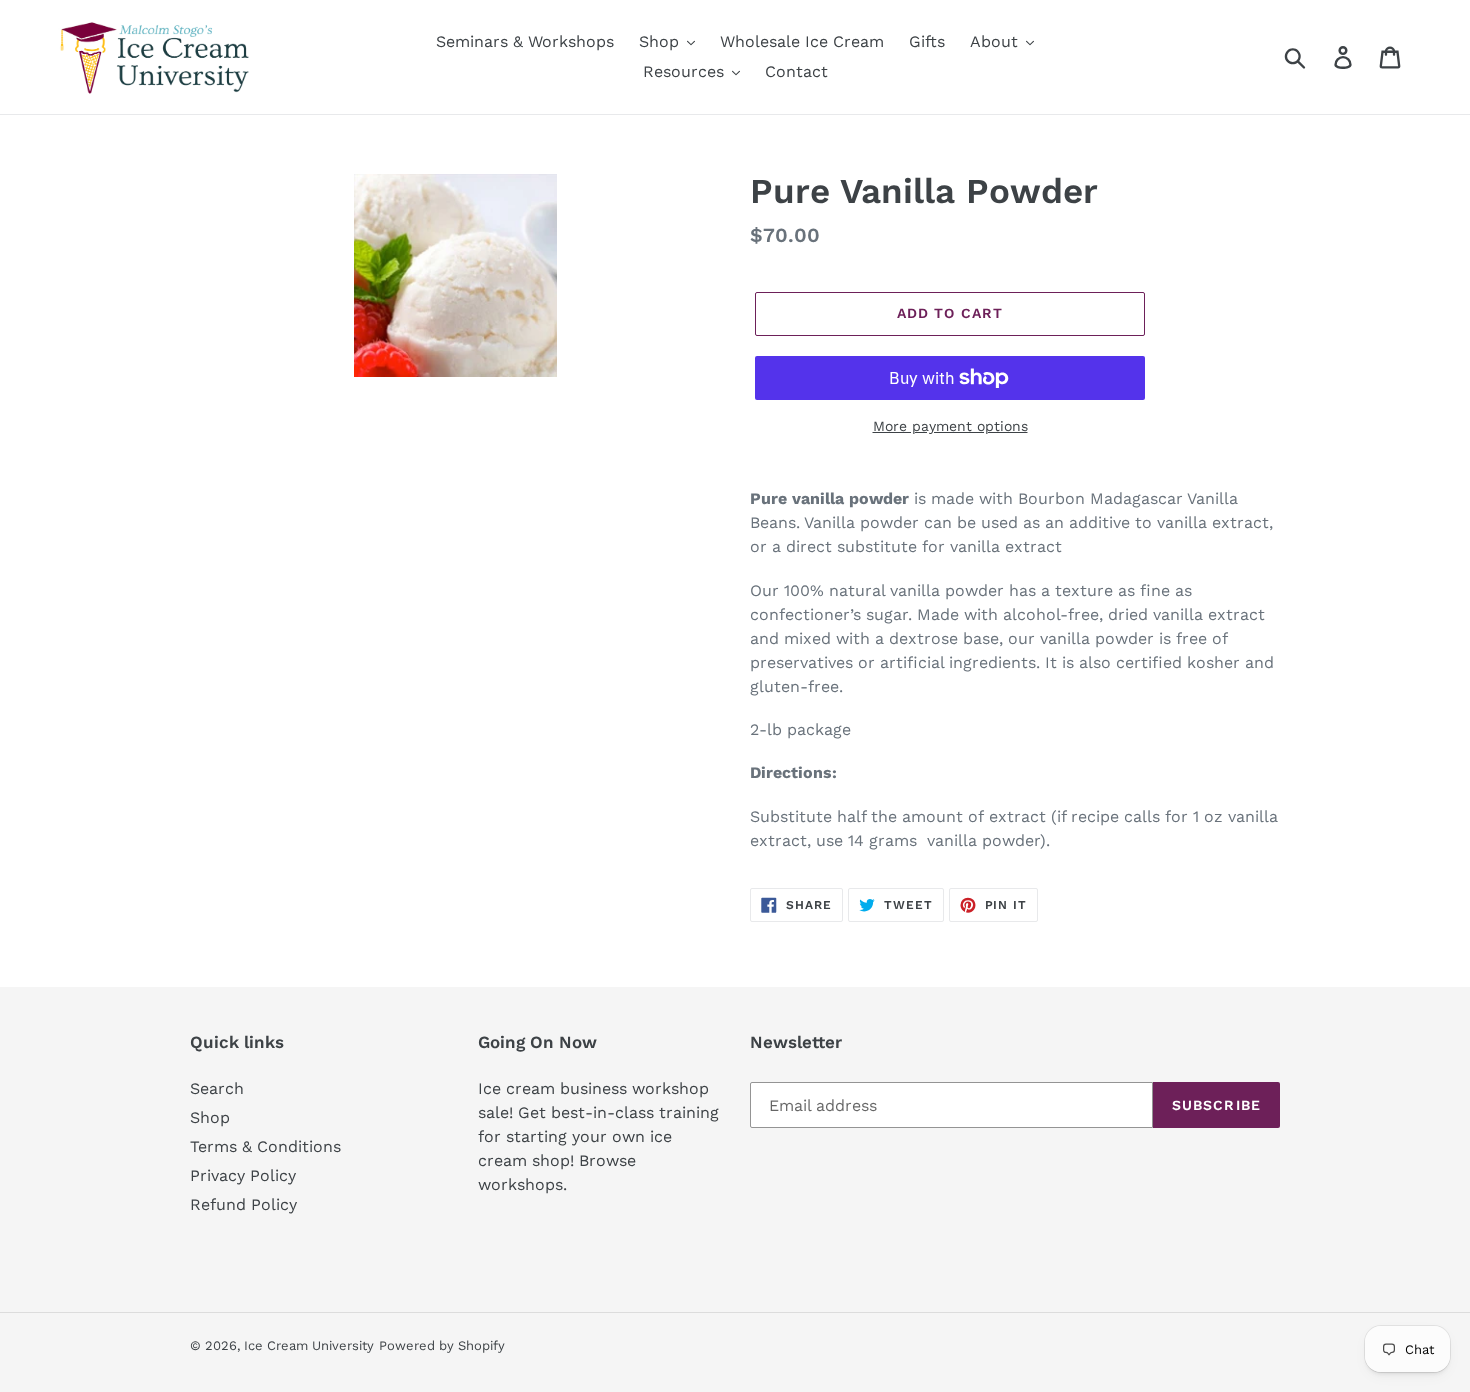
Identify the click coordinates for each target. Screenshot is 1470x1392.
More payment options (950, 426)
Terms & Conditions (265, 1146)
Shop (210, 1117)
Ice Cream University (309, 1345)
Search (217, 1088)
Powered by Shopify (442, 1345)
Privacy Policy (243, 1175)
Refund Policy (243, 1204)
